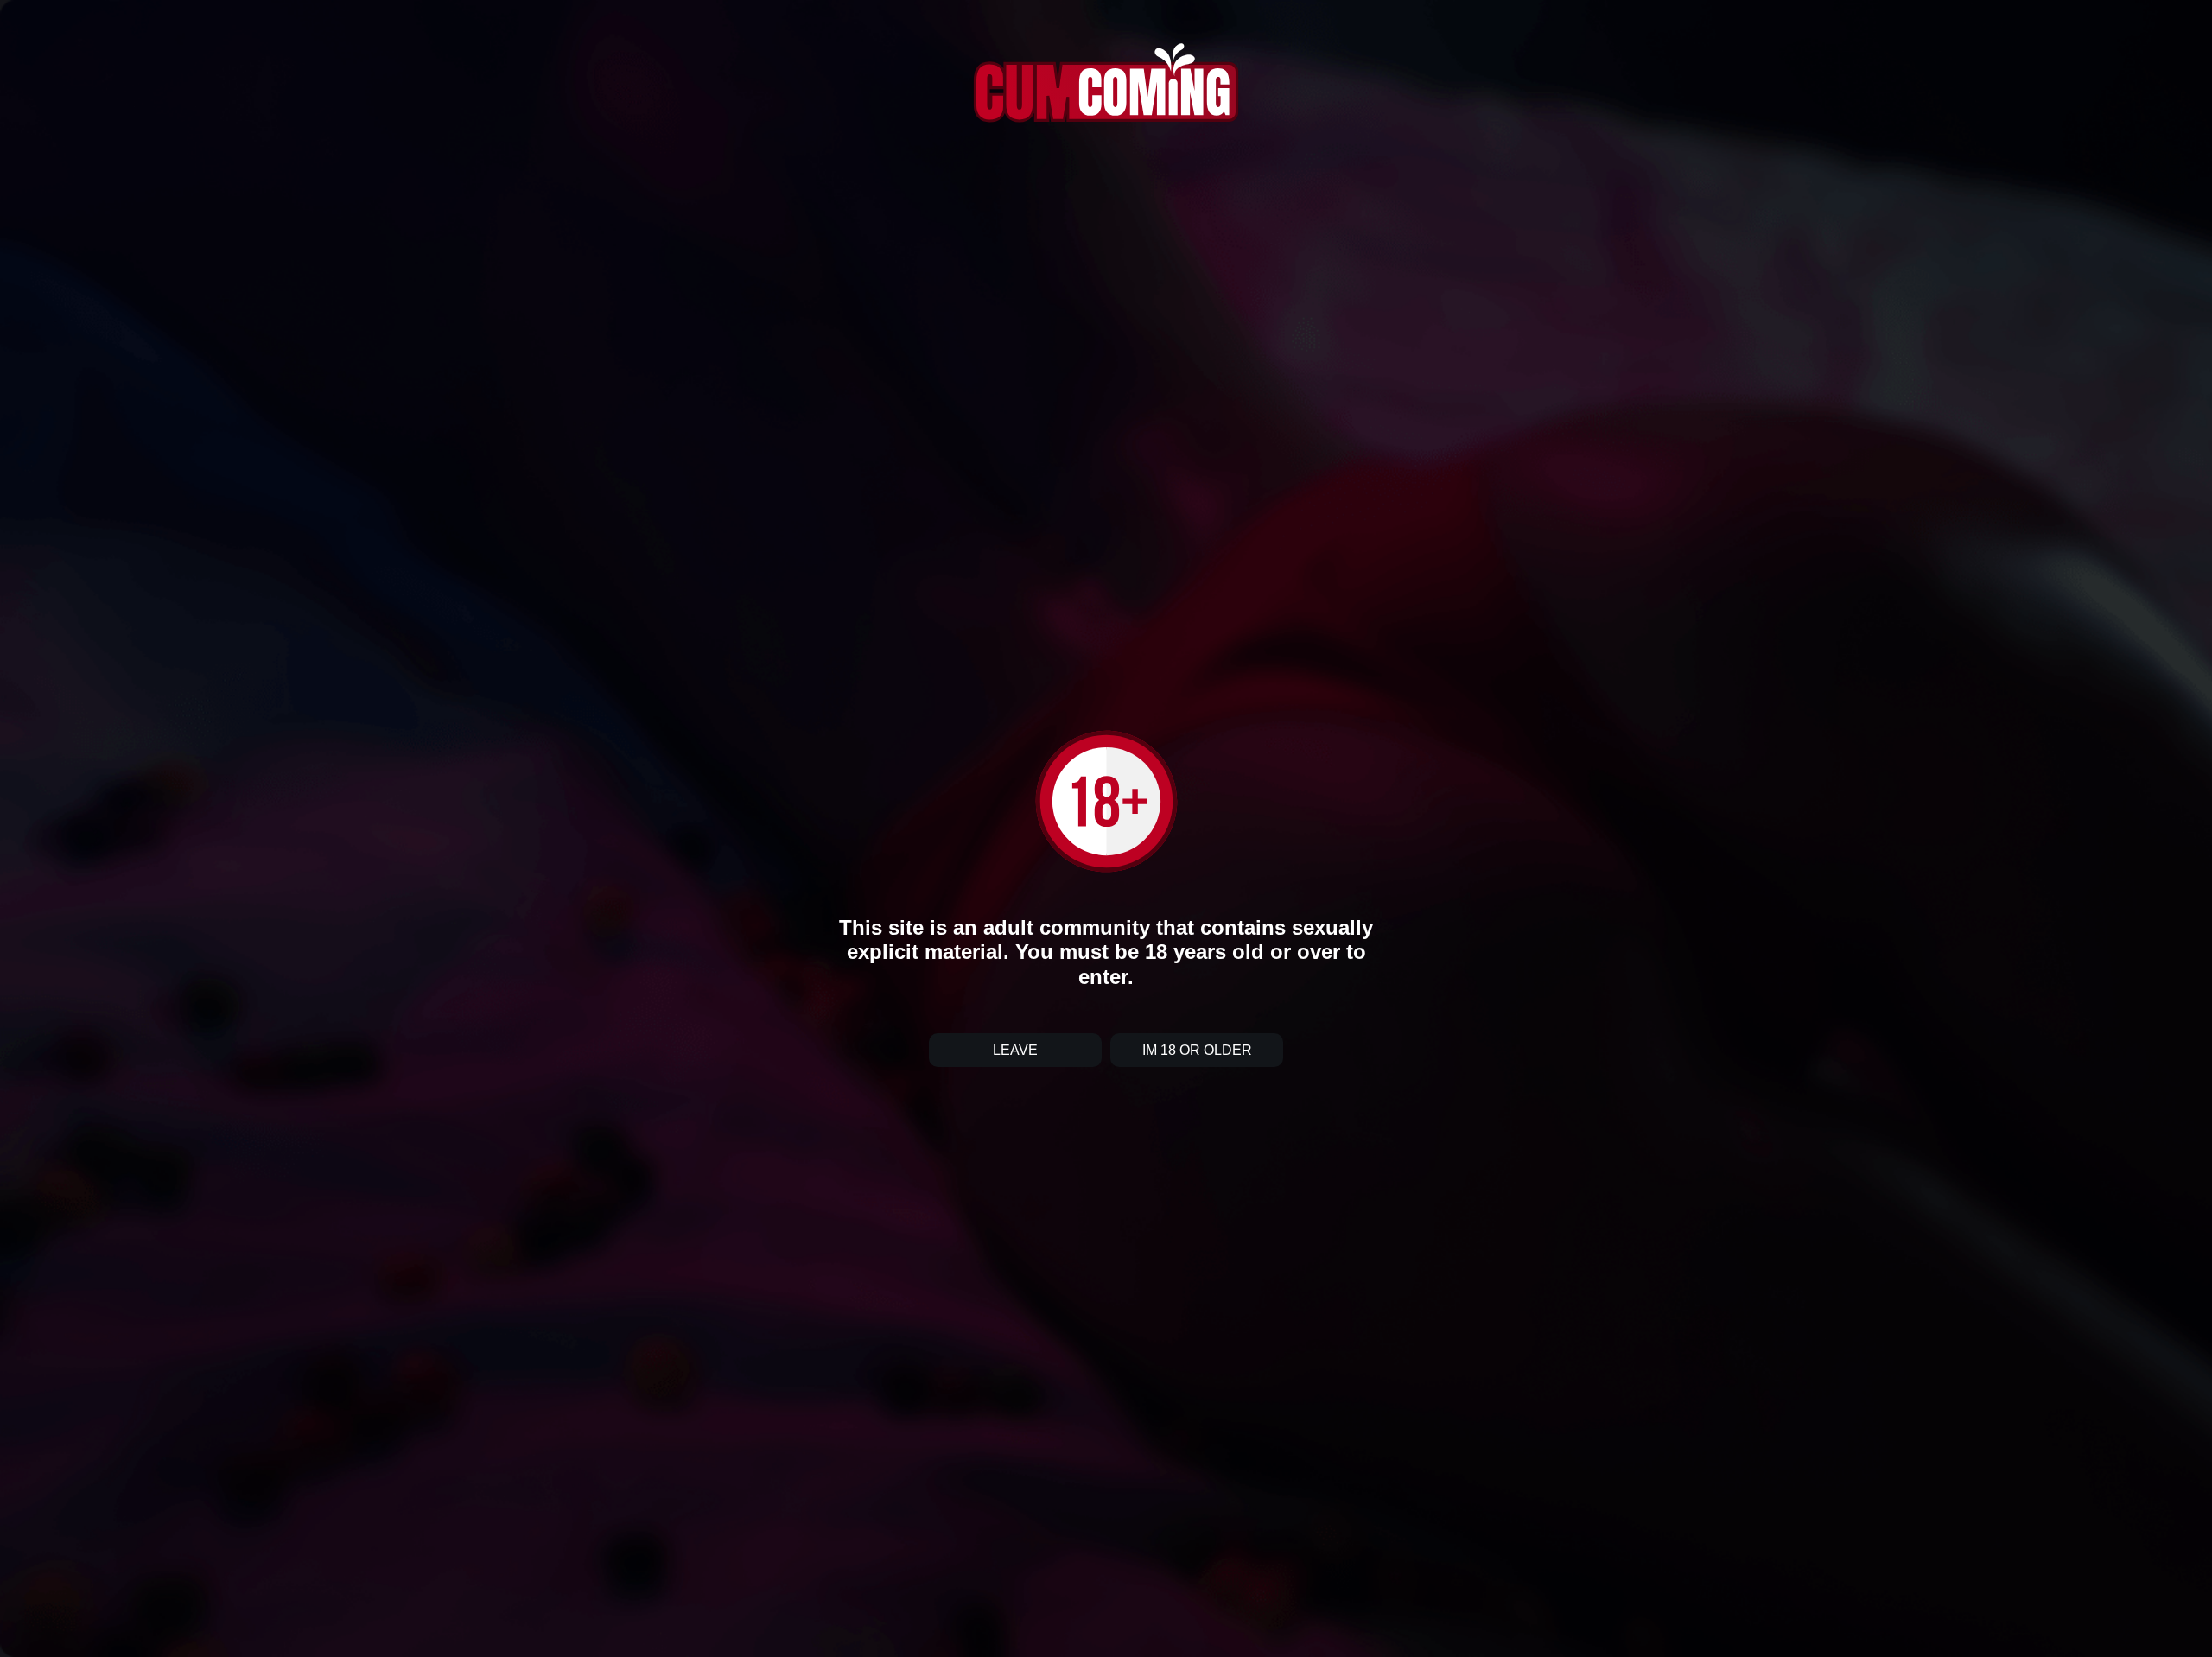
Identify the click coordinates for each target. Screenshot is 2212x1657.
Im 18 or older (1197, 1050)
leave (1015, 1050)
